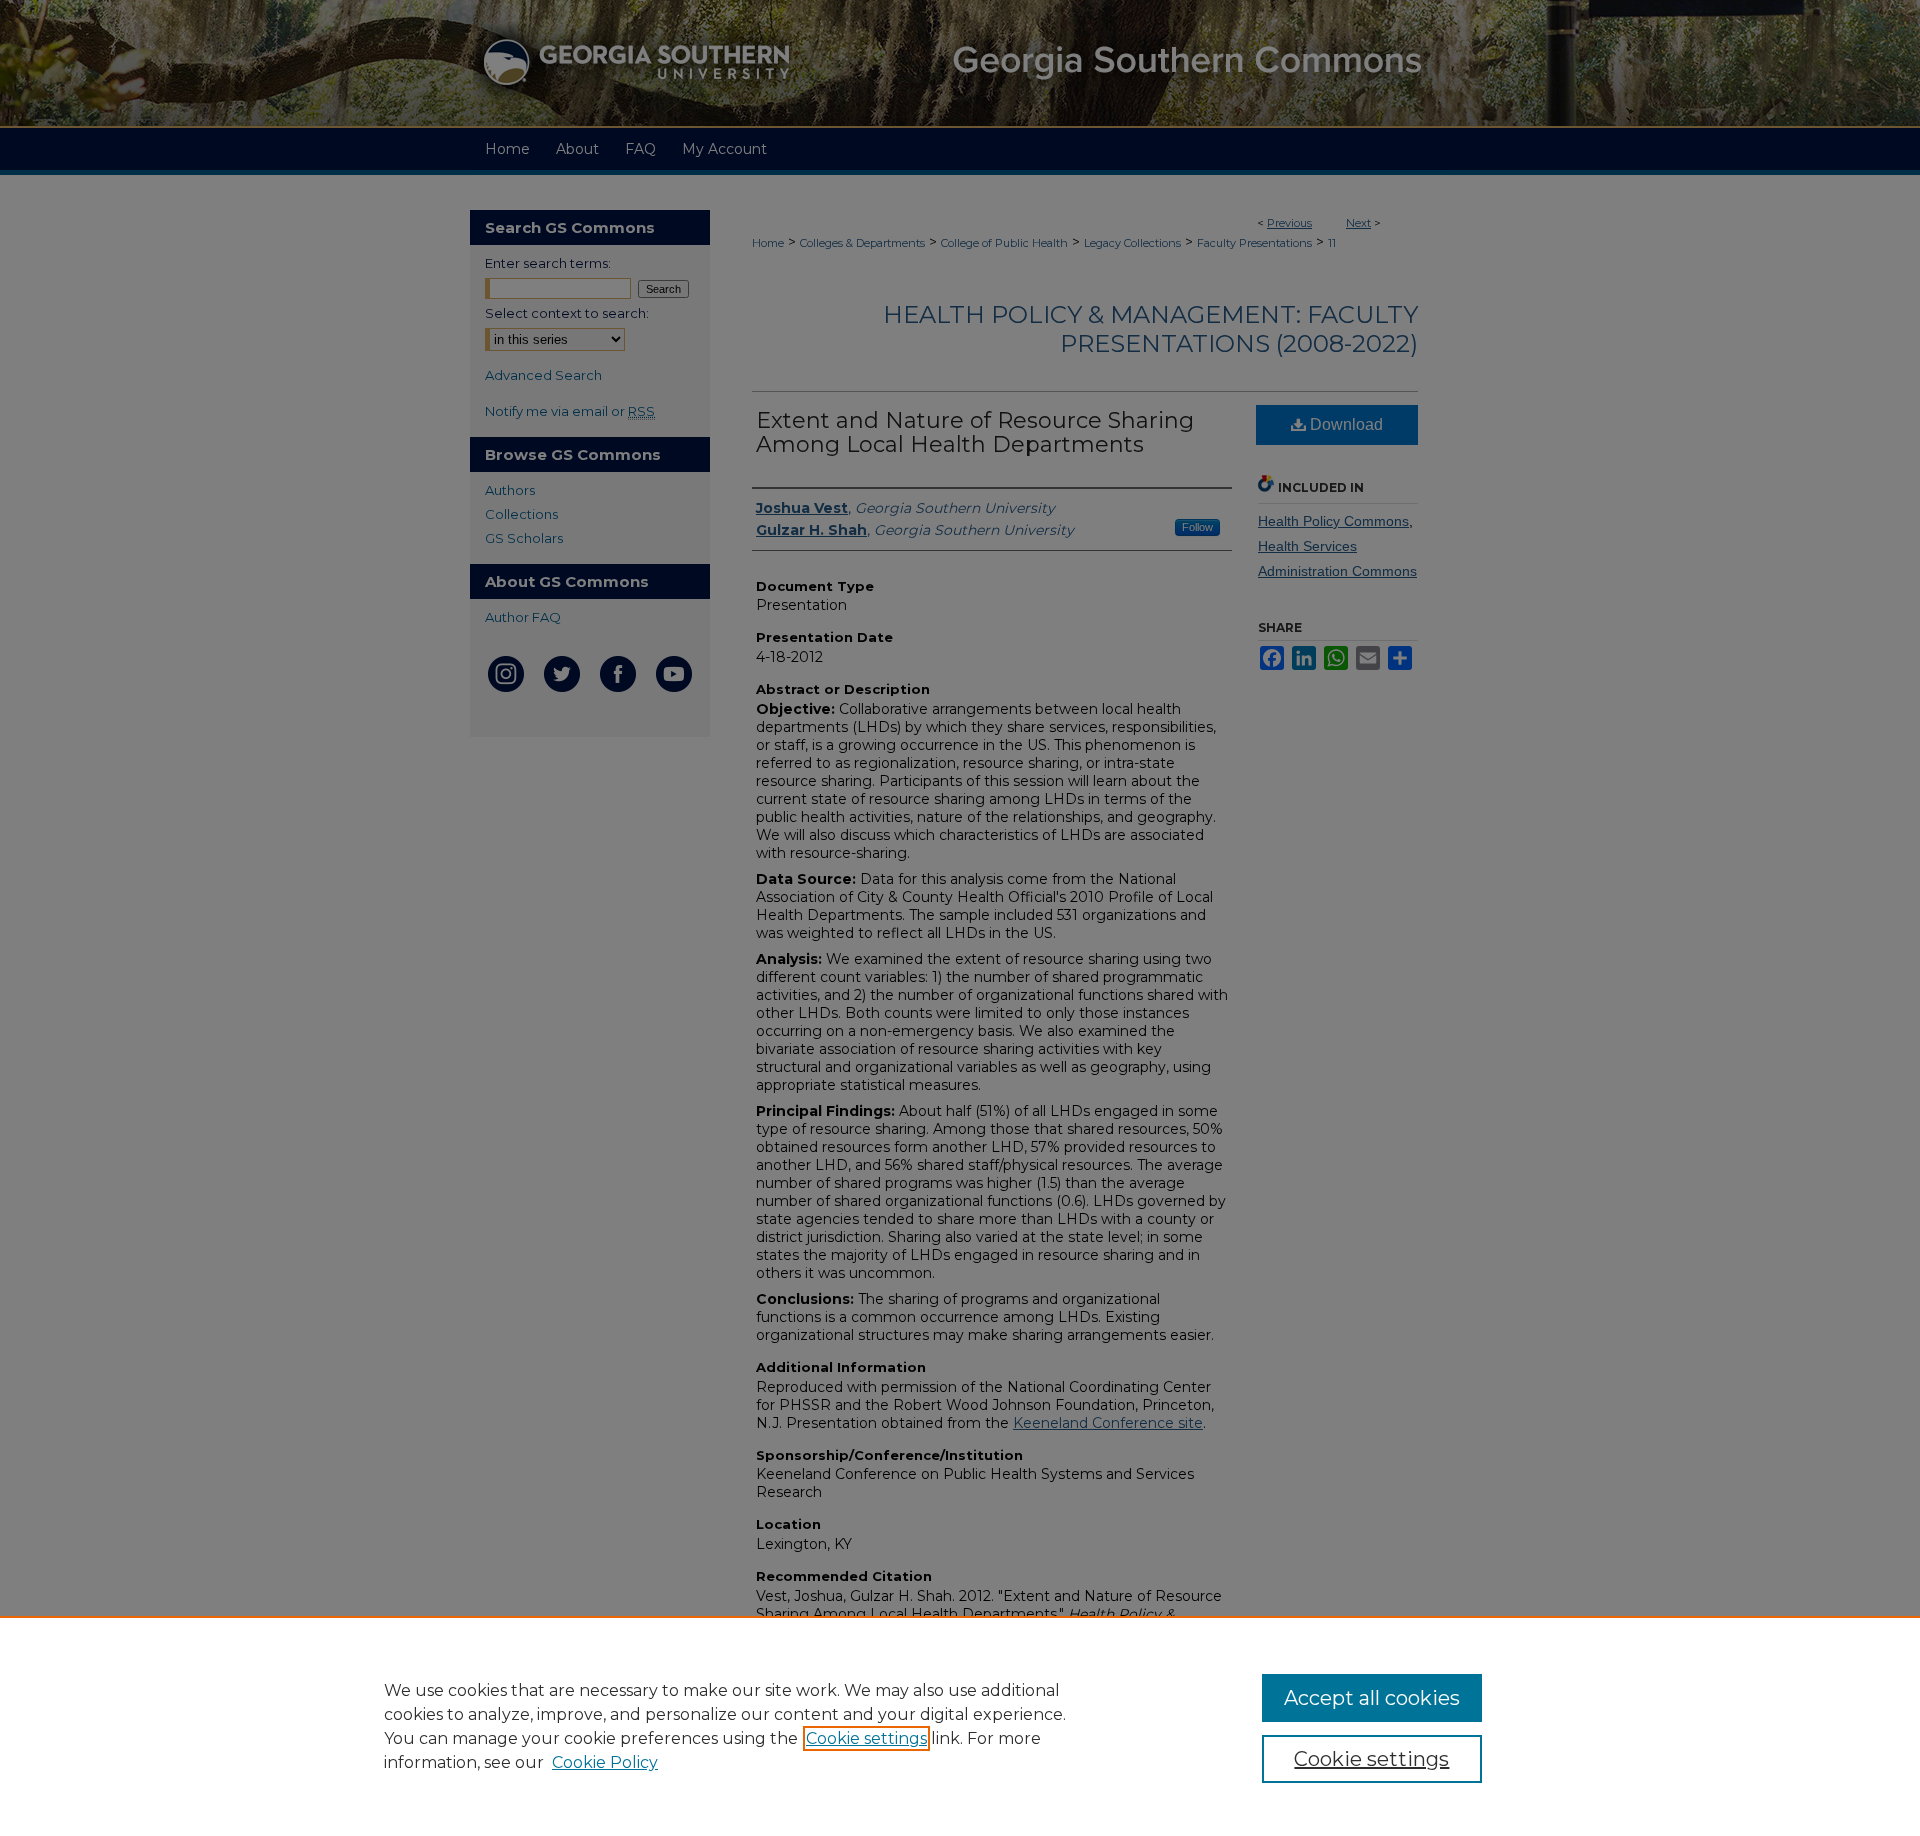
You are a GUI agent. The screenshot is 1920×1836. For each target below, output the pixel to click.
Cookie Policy (605, 1762)
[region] (960, 1726)
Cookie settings (866, 1738)
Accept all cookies (1372, 1698)
